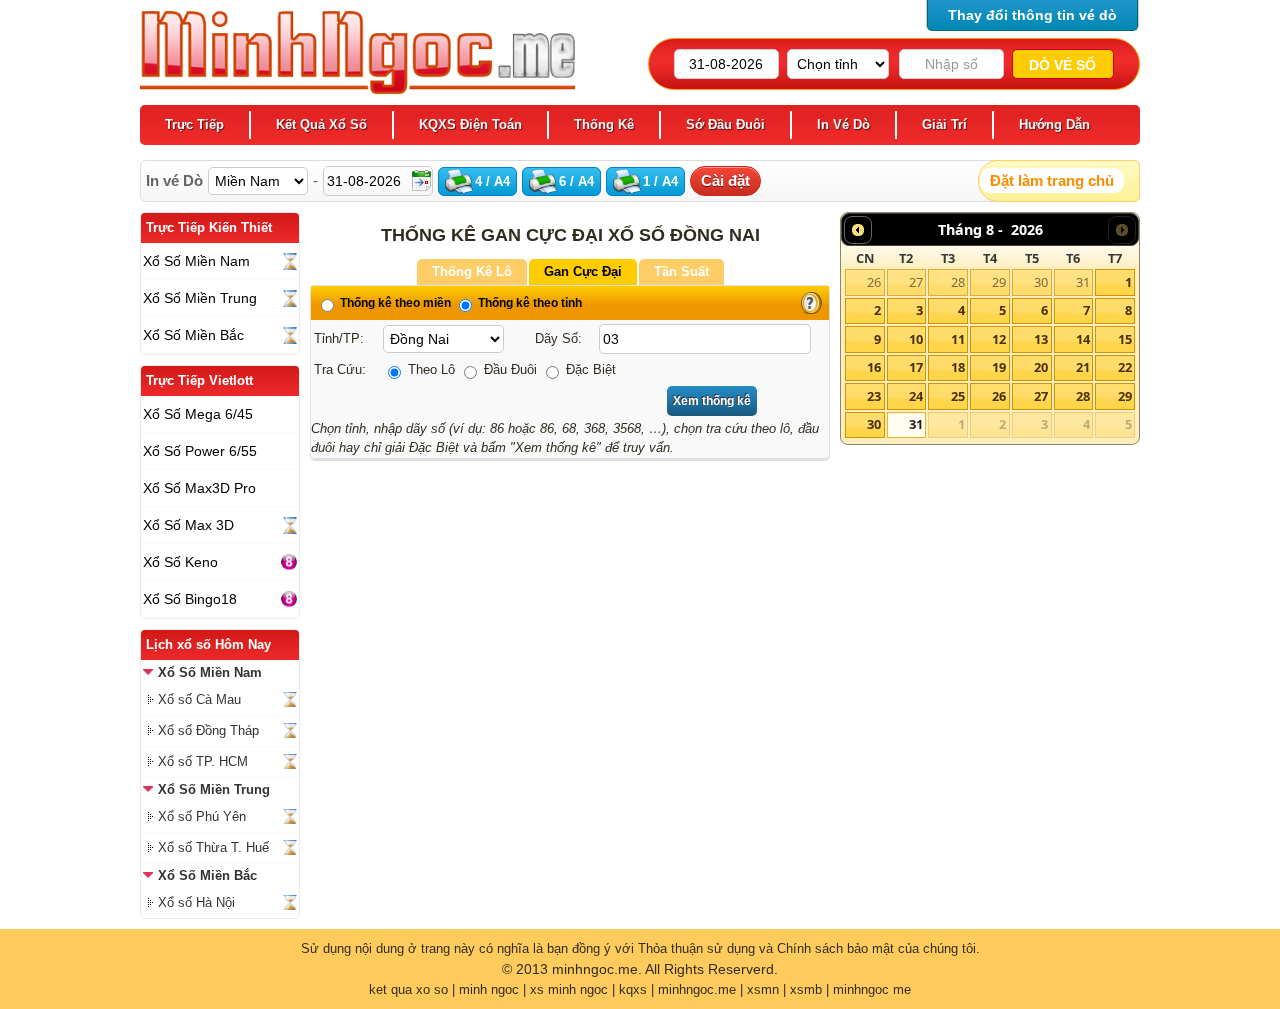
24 (916, 396)
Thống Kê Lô (472, 271)
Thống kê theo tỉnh (528, 303)
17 (916, 367)
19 (999, 367)
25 (958, 396)
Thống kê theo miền (394, 303)
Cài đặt (725, 180)
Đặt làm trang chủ (1052, 180)
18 (958, 367)
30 (1041, 282)
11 (958, 339)
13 (1041, 339)
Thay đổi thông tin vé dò (1032, 15)
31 (1083, 282)
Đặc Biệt (589, 369)
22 (1125, 367)
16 (874, 367)
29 (999, 282)
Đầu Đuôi (508, 369)
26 (874, 282)
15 (1125, 339)
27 (916, 282)
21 (1083, 367)
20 (1041, 367)
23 (874, 396)
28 (958, 282)
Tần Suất (681, 271)
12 (999, 339)
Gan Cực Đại (583, 271)
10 (916, 339)
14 (1083, 339)
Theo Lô (429, 369)
